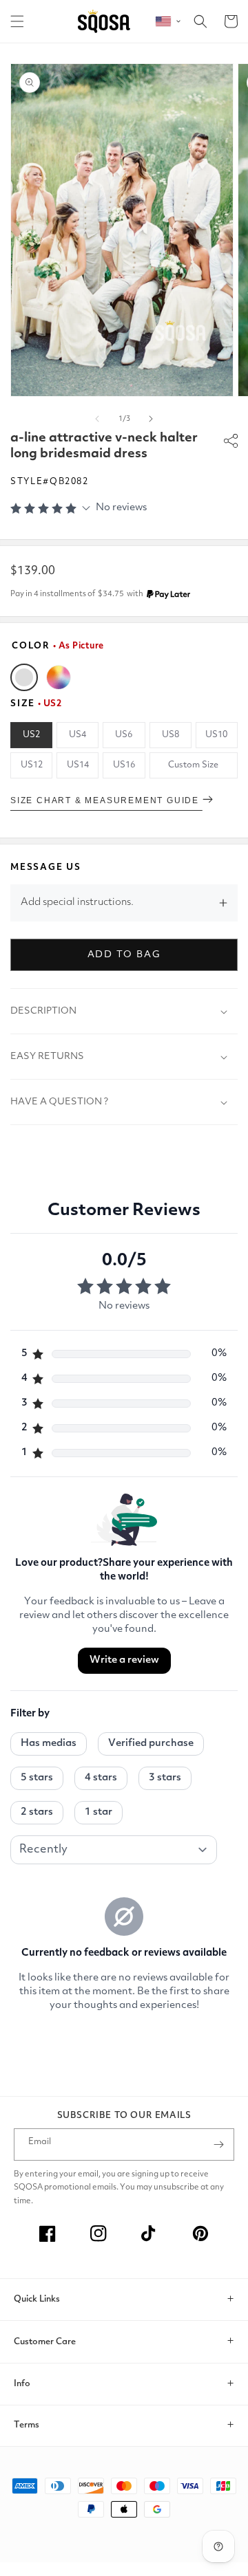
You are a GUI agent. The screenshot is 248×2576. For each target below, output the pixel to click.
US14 (78, 765)
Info (22, 2384)
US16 (124, 765)
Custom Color (59, 677)
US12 (32, 765)
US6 (124, 735)
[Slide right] (151, 419)
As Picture (24, 677)
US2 (31, 735)
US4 (77, 735)
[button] (17, 21)
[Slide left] (97, 419)
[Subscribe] (218, 2144)
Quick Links (37, 2299)
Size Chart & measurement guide (106, 800)
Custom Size (193, 765)
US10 (216, 735)
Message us (46, 867)
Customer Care (45, 2342)
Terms (27, 2425)
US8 (170, 735)
